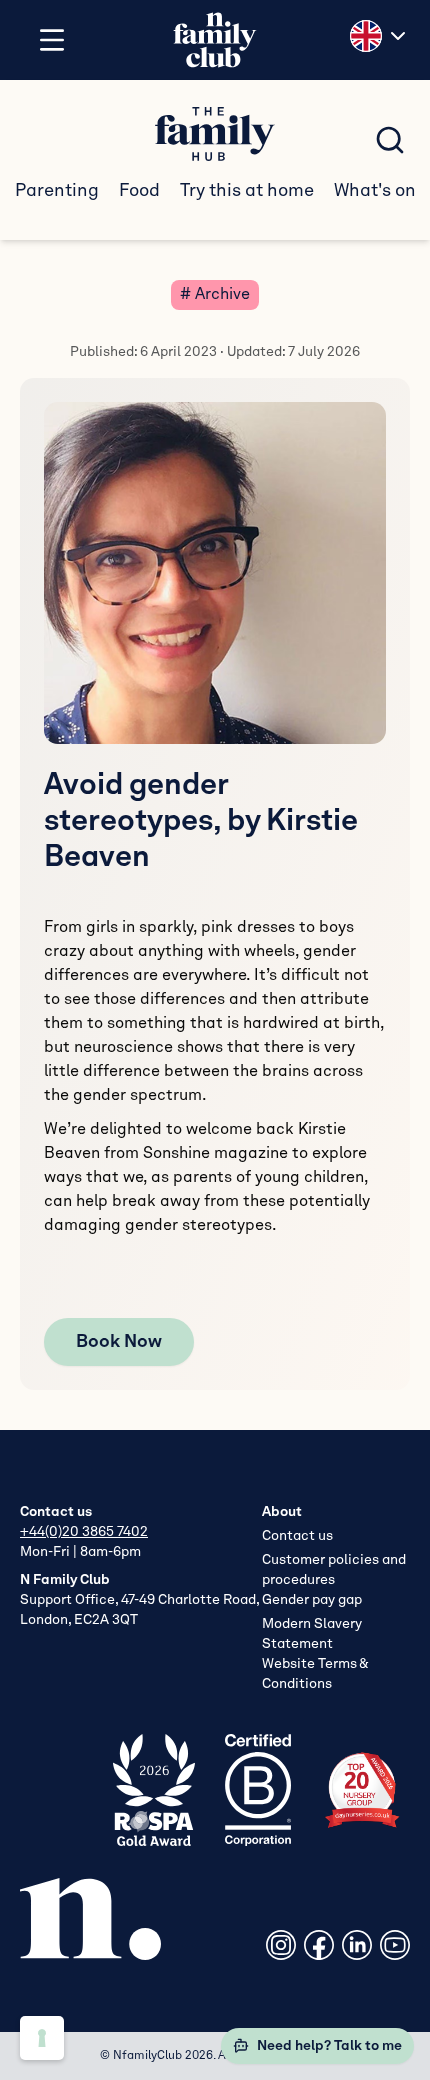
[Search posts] (390, 140)
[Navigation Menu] (52, 40)
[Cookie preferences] (42, 2038)
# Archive (215, 295)
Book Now (119, 1342)
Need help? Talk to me (329, 2046)
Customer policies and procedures (334, 1570)
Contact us (297, 1536)
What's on (375, 191)
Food (139, 191)
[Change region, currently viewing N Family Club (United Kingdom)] (380, 36)
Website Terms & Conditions (315, 1674)
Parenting (57, 191)
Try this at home (247, 191)
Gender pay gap (312, 1600)
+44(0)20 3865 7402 (84, 1532)
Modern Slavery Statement (312, 1634)
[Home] (215, 40)
